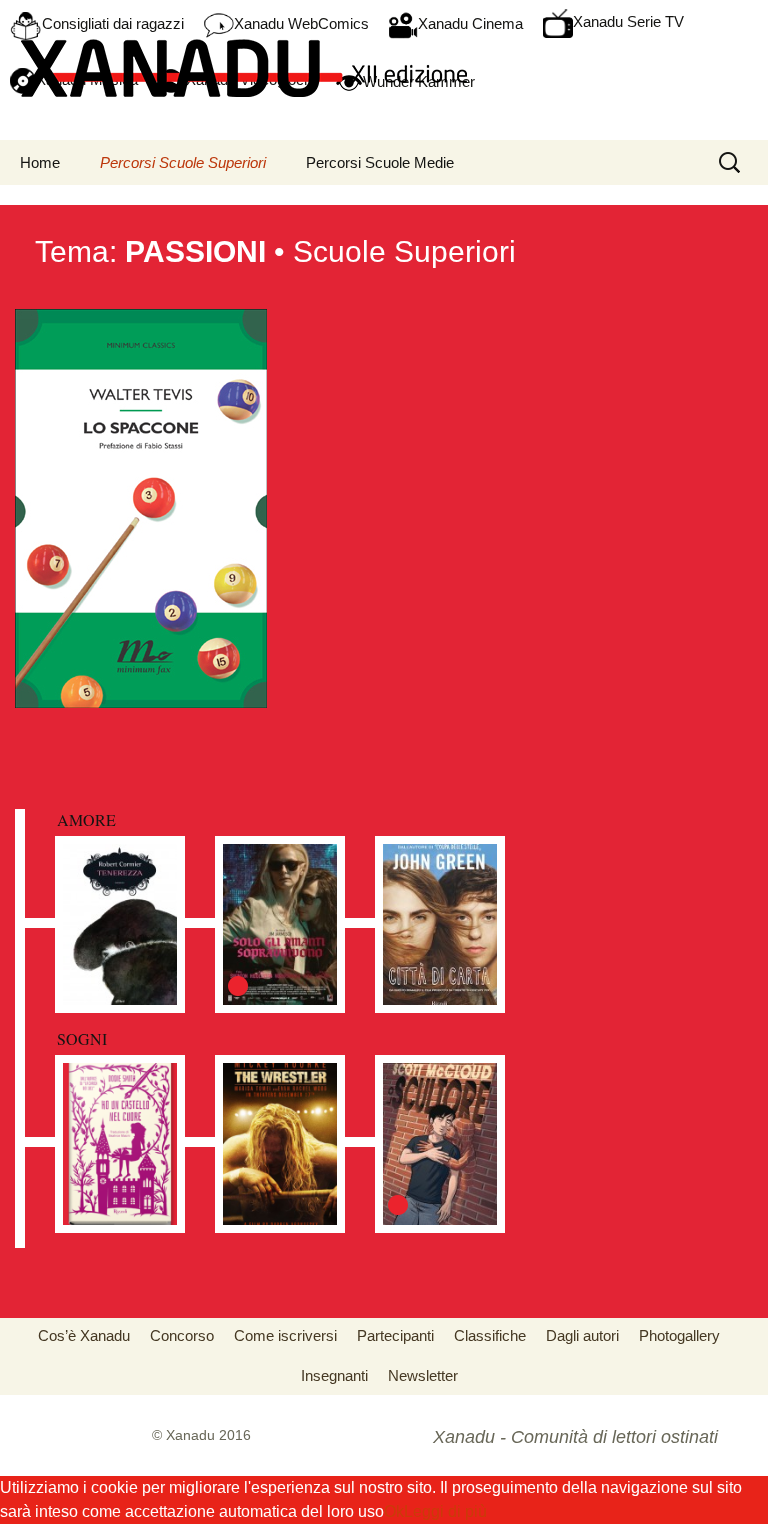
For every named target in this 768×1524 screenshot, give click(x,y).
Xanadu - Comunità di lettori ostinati (575, 1437)
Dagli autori (582, 1335)
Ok (394, 1511)
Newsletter (423, 1375)
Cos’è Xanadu (84, 1335)
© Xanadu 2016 (201, 1435)
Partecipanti (395, 1335)
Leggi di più (445, 1511)
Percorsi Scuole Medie (380, 162)
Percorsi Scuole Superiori (183, 162)
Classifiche (490, 1335)
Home (40, 162)
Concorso (182, 1335)
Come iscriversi (285, 1335)
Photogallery (679, 1335)
